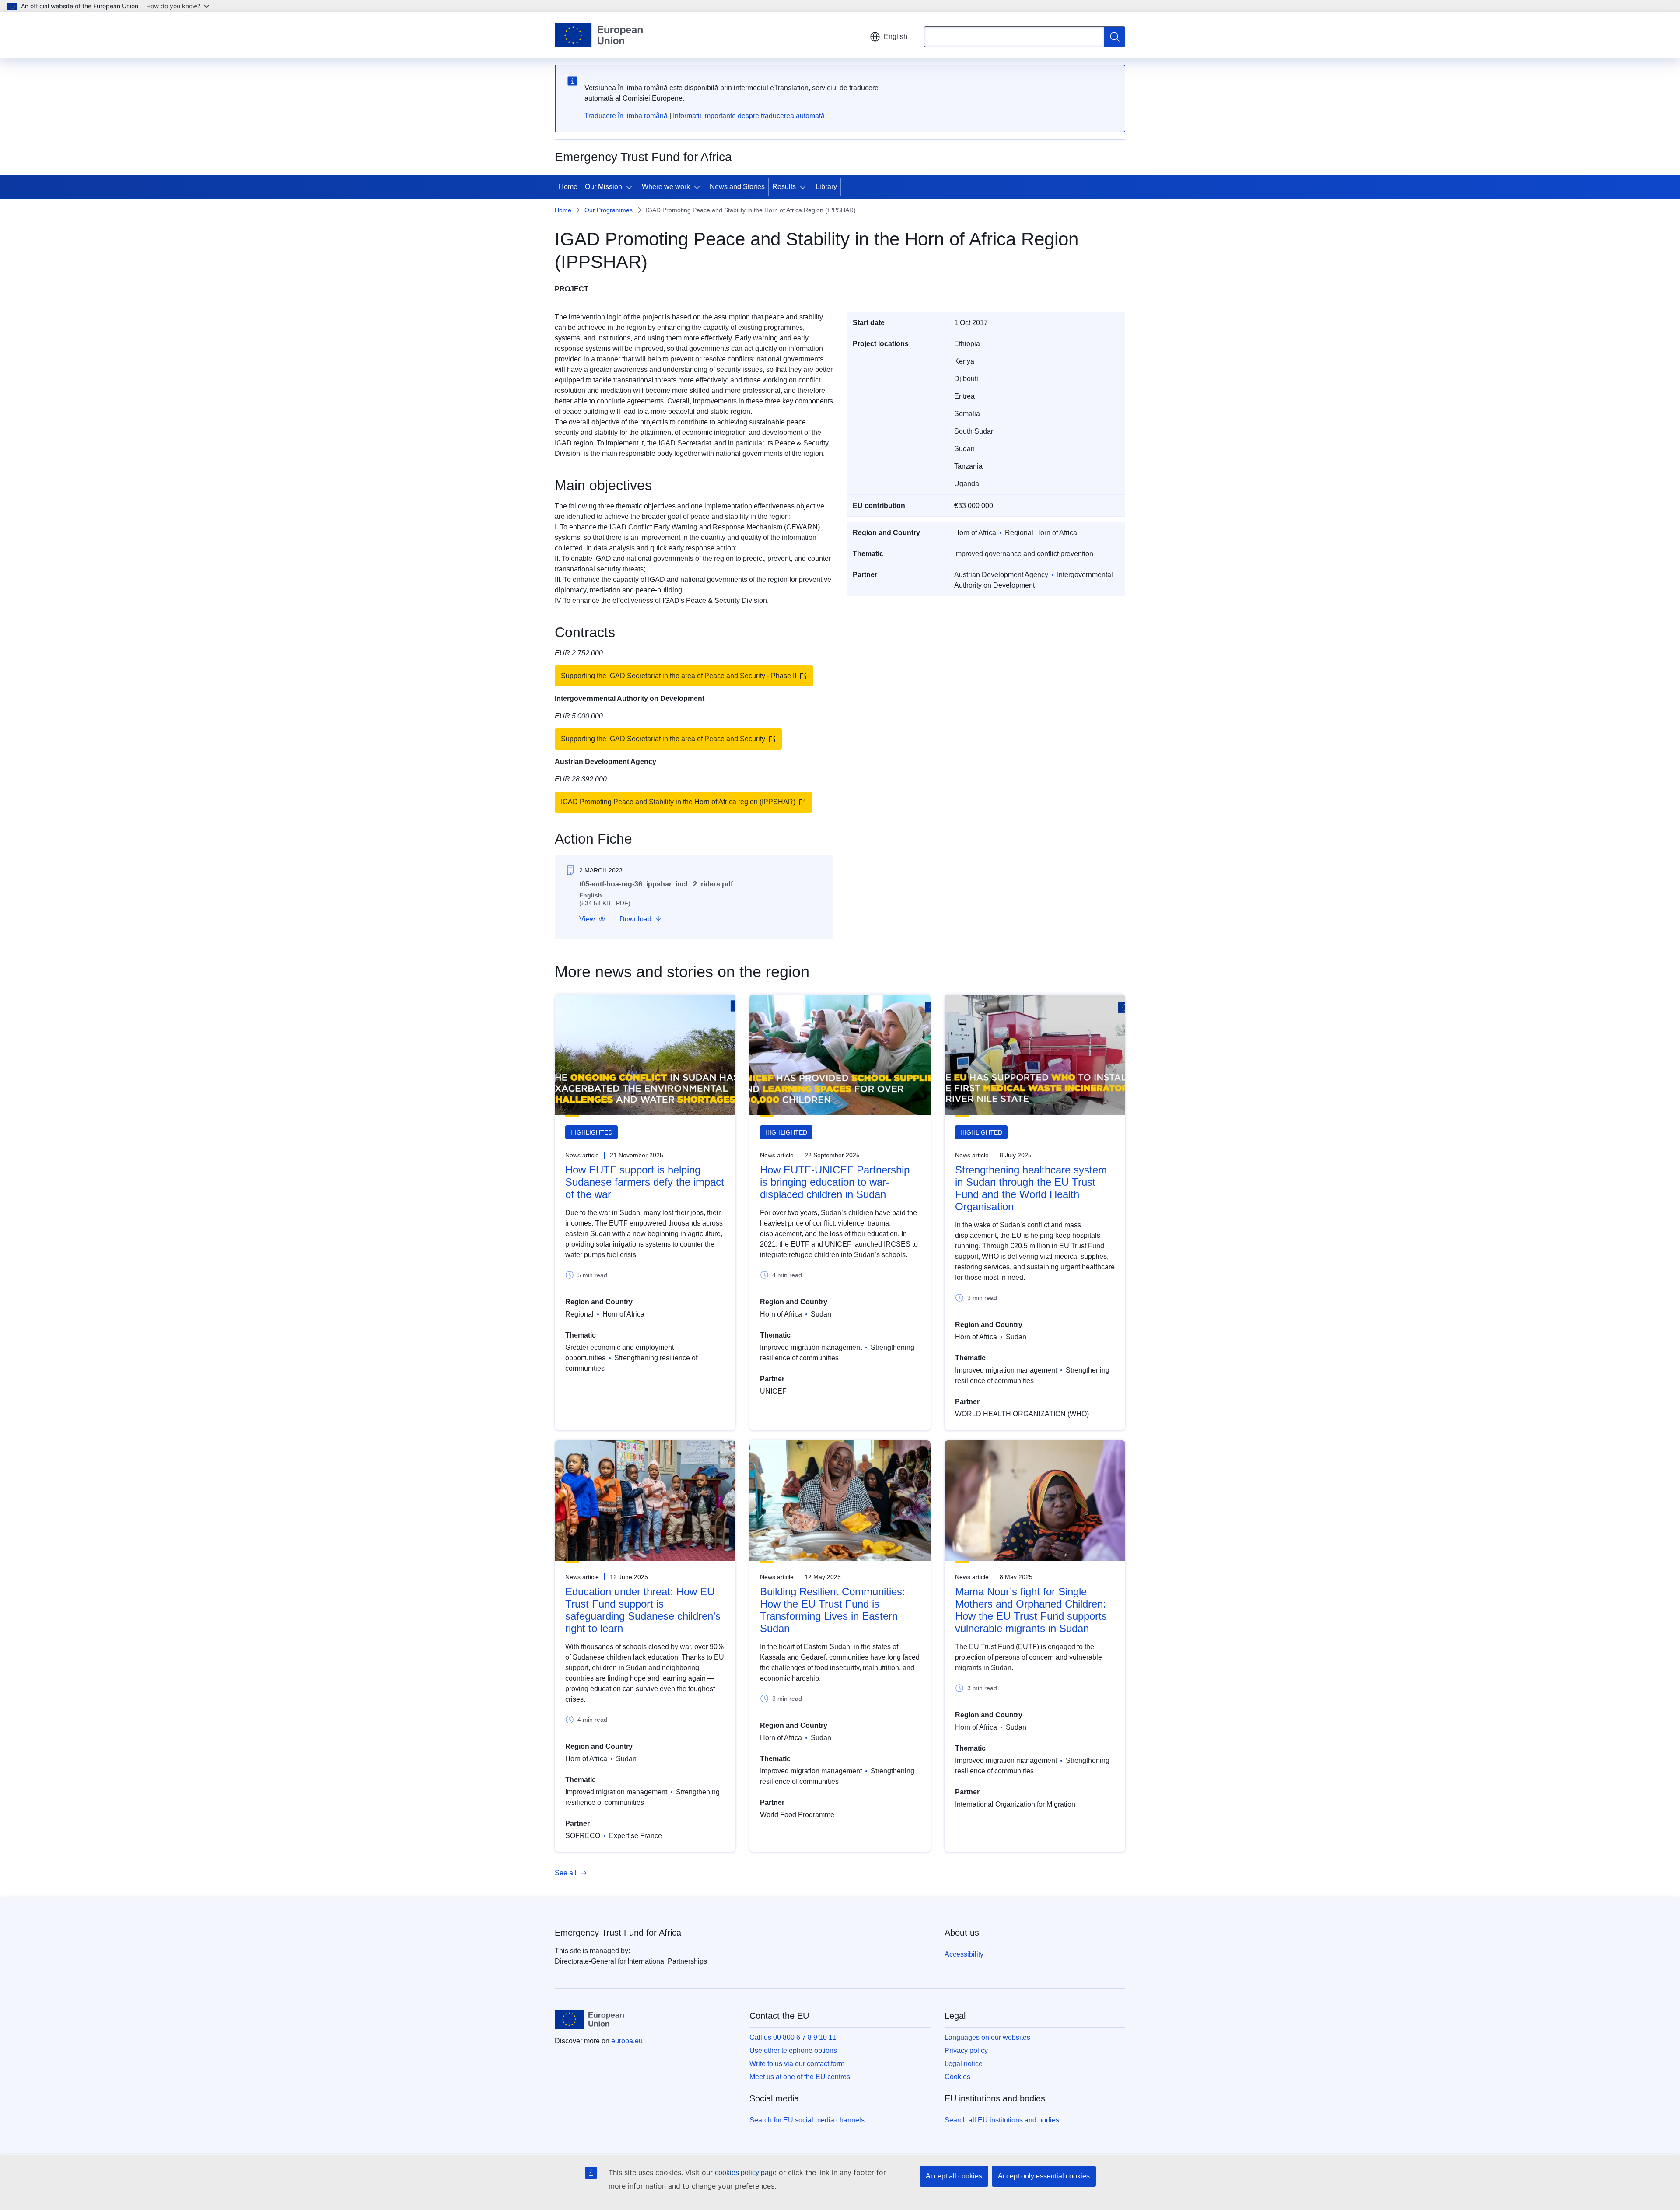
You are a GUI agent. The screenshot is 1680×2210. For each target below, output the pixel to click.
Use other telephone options (793, 2051)
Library (826, 187)
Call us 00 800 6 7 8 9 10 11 (793, 2037)
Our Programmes (609, 210)
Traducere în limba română (626, 116)
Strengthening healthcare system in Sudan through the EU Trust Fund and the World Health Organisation (1031, 1188)
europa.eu (627, 2041)
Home (568, 187)
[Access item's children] (631, 187)
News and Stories (737, 187)
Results (784, 187)
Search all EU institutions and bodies (1002, 2120)
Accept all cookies (954, 2176)
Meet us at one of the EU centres (800, 2077)
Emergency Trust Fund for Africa (618, 1933)
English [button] (896, 37)
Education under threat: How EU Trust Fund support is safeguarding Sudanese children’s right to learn (643, 1610)
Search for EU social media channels (807, 2120)
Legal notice (964, 2064)
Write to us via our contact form (797, 2064)
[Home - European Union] (599, 35)
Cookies (957, 2077)
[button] (592, 919)
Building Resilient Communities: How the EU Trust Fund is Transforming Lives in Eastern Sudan (833, 1610)
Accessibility (964, 1954)
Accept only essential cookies (1044, 2176)
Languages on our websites (987, 2037)
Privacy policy (966, 2051)
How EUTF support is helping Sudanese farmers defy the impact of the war (645, 1182)
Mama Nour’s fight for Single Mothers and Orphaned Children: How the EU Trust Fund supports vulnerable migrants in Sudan (1031, 1610)
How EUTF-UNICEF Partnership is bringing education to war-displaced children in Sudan (835, 1182)
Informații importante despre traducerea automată (749, 116)
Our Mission (604, 187)
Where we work (666, 187)
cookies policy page (746, 2173)
